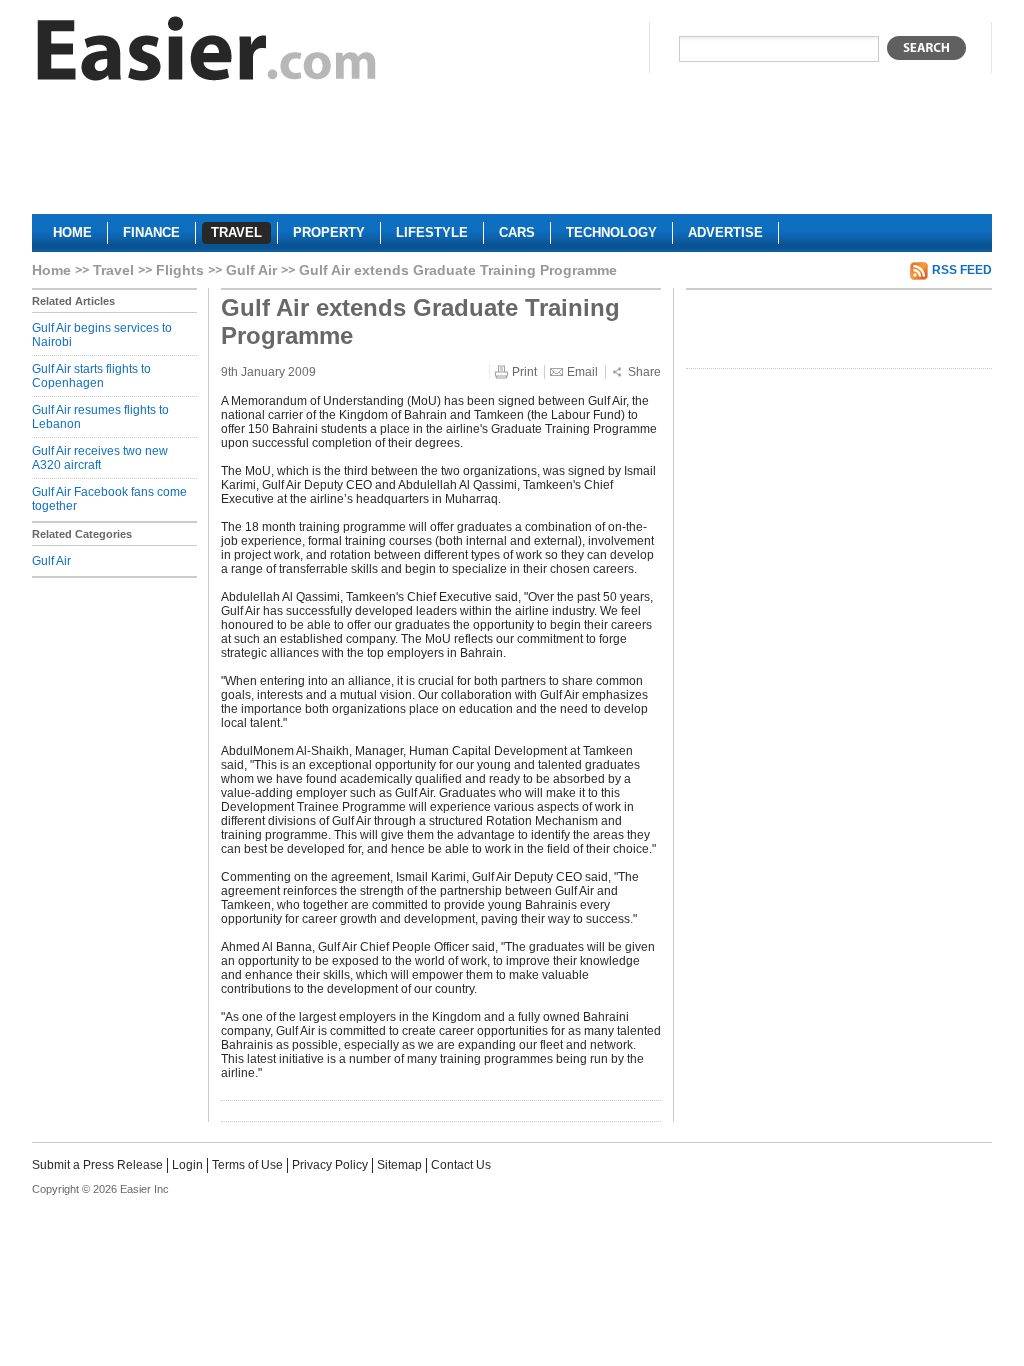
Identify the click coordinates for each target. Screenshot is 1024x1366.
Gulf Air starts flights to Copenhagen (91, 376)
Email (582, 372)
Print (524, 372)
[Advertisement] (512, 156)
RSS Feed (962, 270)
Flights (180, 270)
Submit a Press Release (97, 1165)
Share (644, 372)
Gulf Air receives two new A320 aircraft (100, 458)
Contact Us (461, 1165)
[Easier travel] (207, 53)
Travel (113, 270)
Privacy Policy (330, 1165)
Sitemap (399, 1165)
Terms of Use (247, 1165)
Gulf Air (251, 270)
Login (187, 1165)
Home (51, 270)
